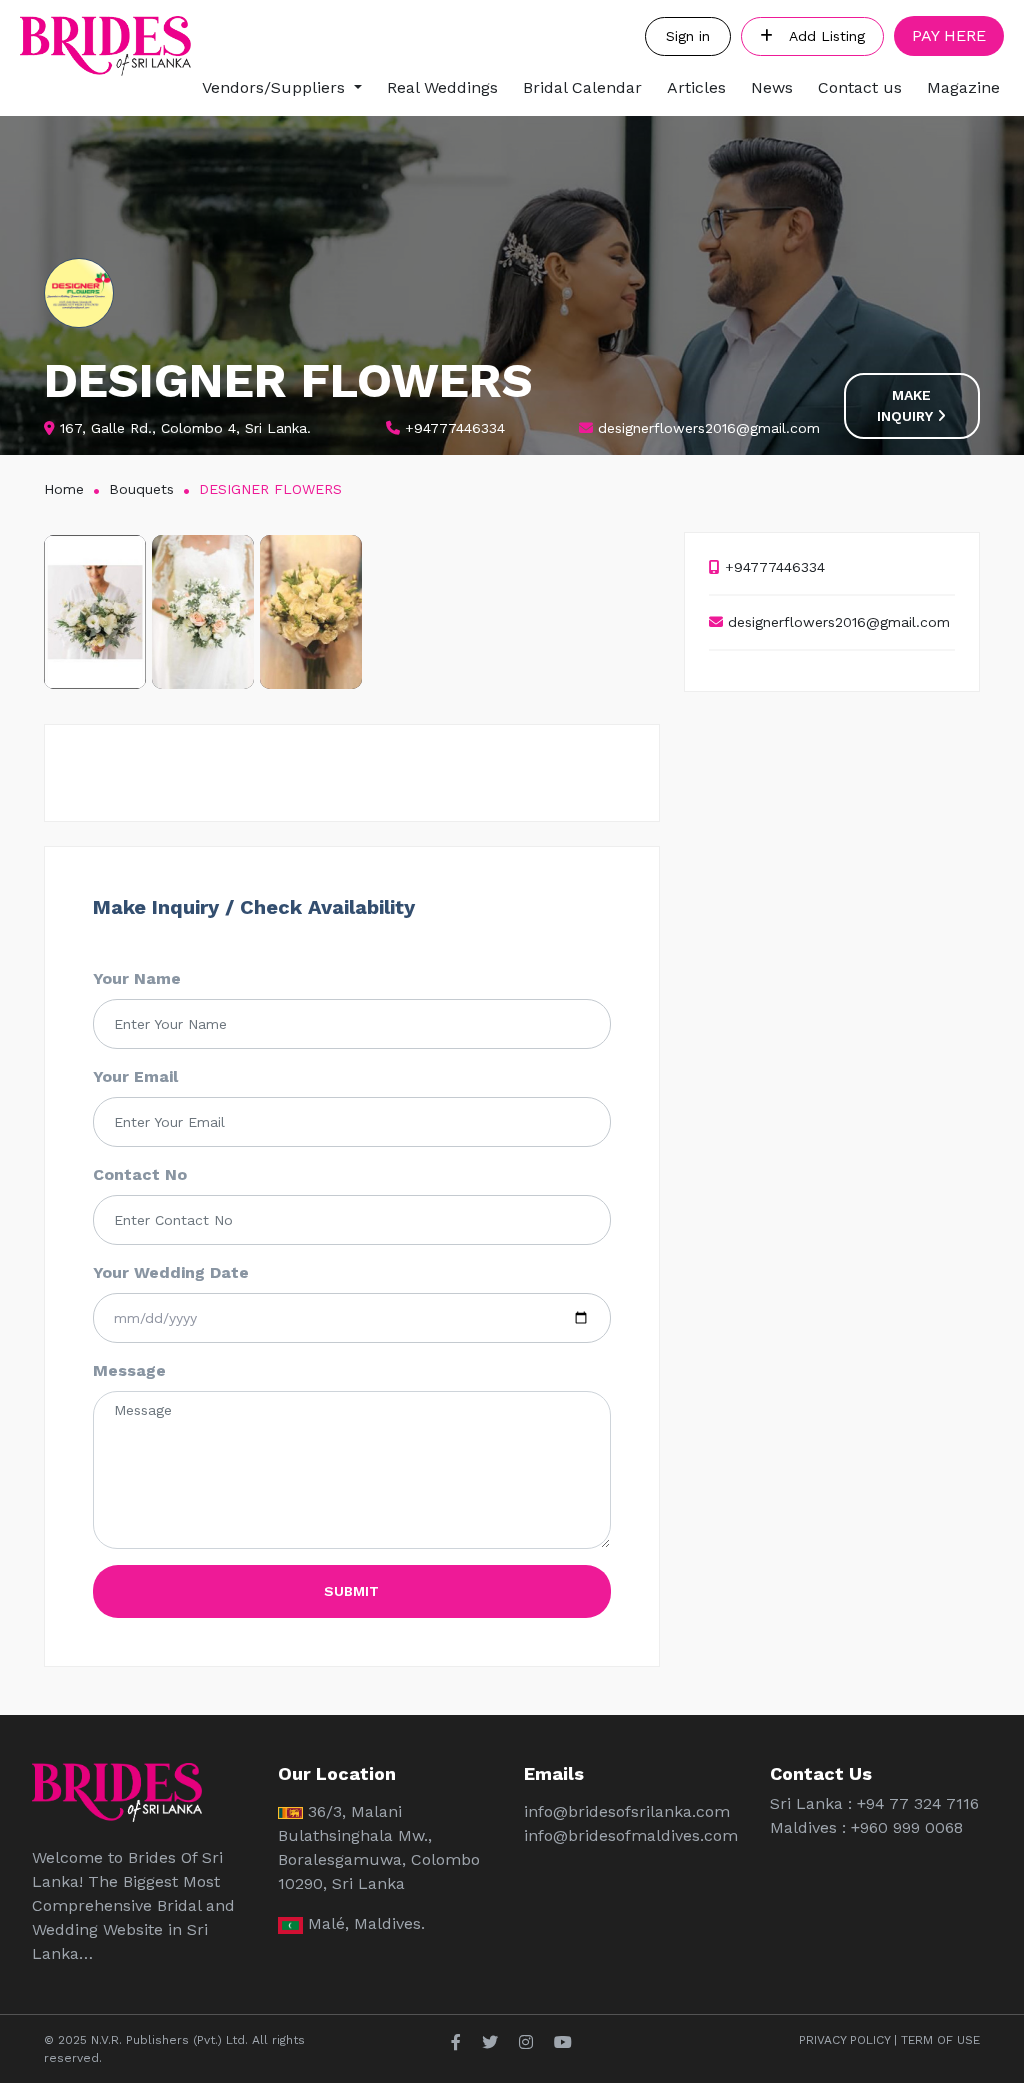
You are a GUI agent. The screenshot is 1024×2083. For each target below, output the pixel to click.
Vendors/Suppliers (273, 87)
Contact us (860, 87)
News (772, 87)
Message (129, 1370)
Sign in (688, 36)
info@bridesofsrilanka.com (627, 1811)
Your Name (137, 978)
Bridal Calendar (582, 87)
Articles (696, 87)
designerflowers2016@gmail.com (836, 622)
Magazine (963, 87)
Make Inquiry (907, 405)
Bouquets (141, 489)
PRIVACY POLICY (844, 2040)
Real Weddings (442, 87)
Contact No (140, 1174)
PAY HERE (949, 35)
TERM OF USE (940, 2040)
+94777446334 (772, 567)
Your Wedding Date (171, 1272)
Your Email (135, 1076)
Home (64, 489)
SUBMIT (351, 1591)
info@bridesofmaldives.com (631, 1835)
